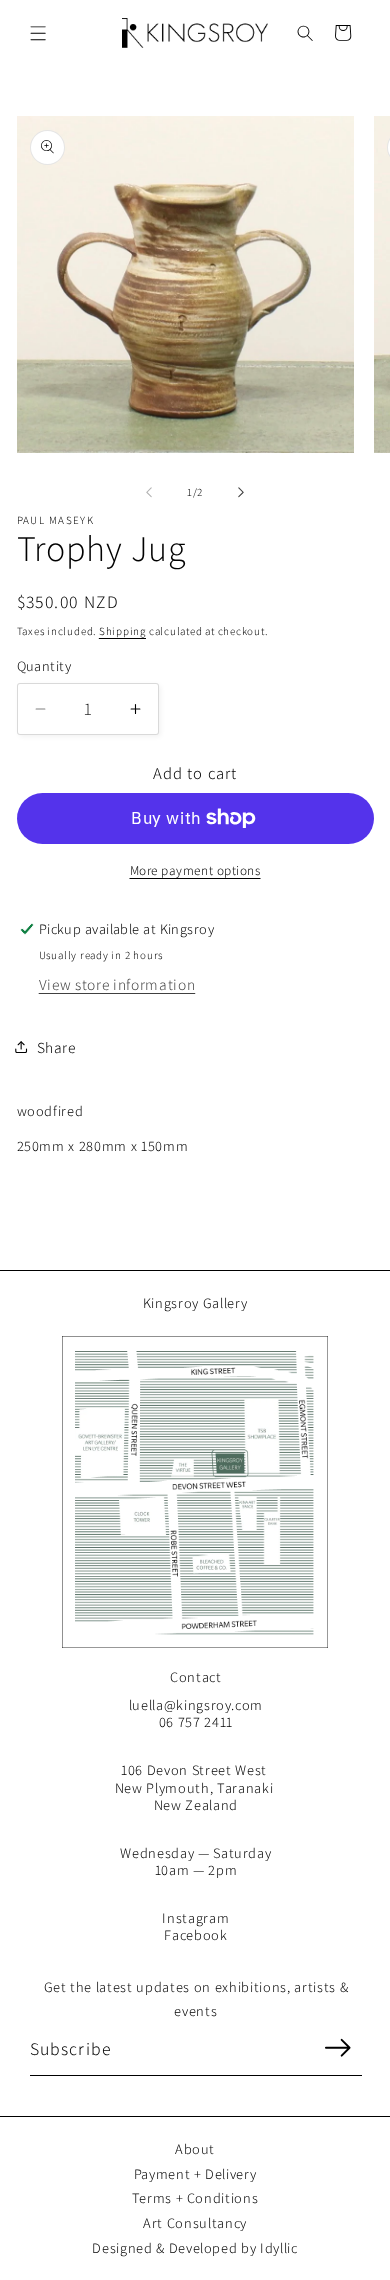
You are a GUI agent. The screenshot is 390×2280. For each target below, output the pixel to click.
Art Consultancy (195, 2222)
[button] (38, 32)
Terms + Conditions (195, 2197)
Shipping (122, 631)
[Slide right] (241, 492)
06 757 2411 (196, 1721)
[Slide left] (149, 492)
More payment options (195, 870)
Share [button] (56, 1047)
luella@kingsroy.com (196, 1704)
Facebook (195, 1934)
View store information (117, 984)
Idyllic (279, 2247)
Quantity (44, 665)
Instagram (195, 1917)
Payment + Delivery (195, 2173)
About (195, 2148)
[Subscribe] (337, 2048)
